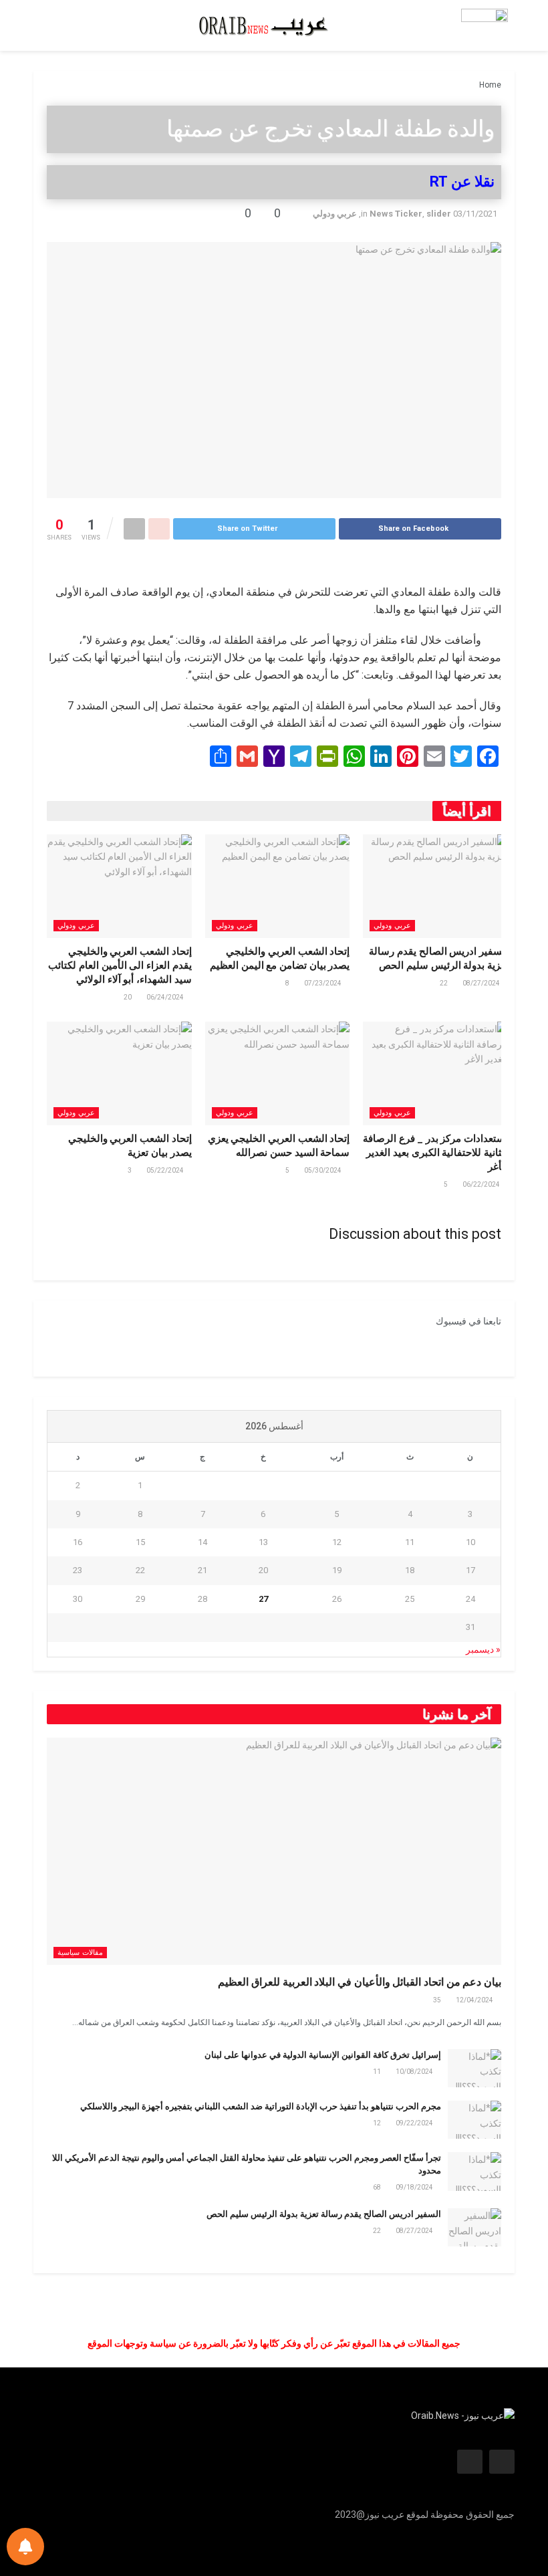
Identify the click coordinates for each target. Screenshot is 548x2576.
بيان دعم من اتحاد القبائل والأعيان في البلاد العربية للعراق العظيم (360, 1982)
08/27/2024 (482, 983)
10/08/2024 (415, 2072)
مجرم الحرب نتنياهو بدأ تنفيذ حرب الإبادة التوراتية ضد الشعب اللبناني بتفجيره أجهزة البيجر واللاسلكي (261, 2106)
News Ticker (396, 214)
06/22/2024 (482, 1184)
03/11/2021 (475, 214)
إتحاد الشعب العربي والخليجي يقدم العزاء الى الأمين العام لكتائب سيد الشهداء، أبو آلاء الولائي (120, 965)
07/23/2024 (323, 983)
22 (444, 983)
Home (490, 85)
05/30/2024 (323, 1170)
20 (128, 997)
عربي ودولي (335, 214)
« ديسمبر (483, 1649)
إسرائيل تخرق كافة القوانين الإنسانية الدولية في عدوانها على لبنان (323, 2055)
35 (438, 2000)
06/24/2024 (166, 997)
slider (439, 214)
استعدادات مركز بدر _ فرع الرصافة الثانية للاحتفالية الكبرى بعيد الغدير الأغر (435, 1153)
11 (378, 2072)
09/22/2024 (415, 2123)
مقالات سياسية (80, 1953)
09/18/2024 (415, 2187)
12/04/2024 (475, 2000)
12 (378, 2123)
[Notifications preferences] (25, 2547)
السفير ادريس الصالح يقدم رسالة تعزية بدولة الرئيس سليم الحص (324, 2214)
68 (378, 2187)
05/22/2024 (166, 1170)
